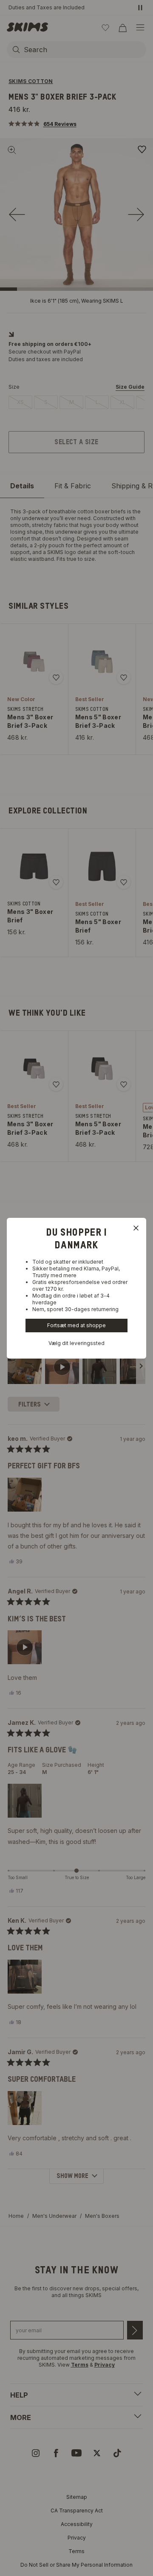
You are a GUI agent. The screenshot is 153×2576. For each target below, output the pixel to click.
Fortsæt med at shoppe (76, 1325)
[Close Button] (136, 1228)
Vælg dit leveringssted (76, 1343)
